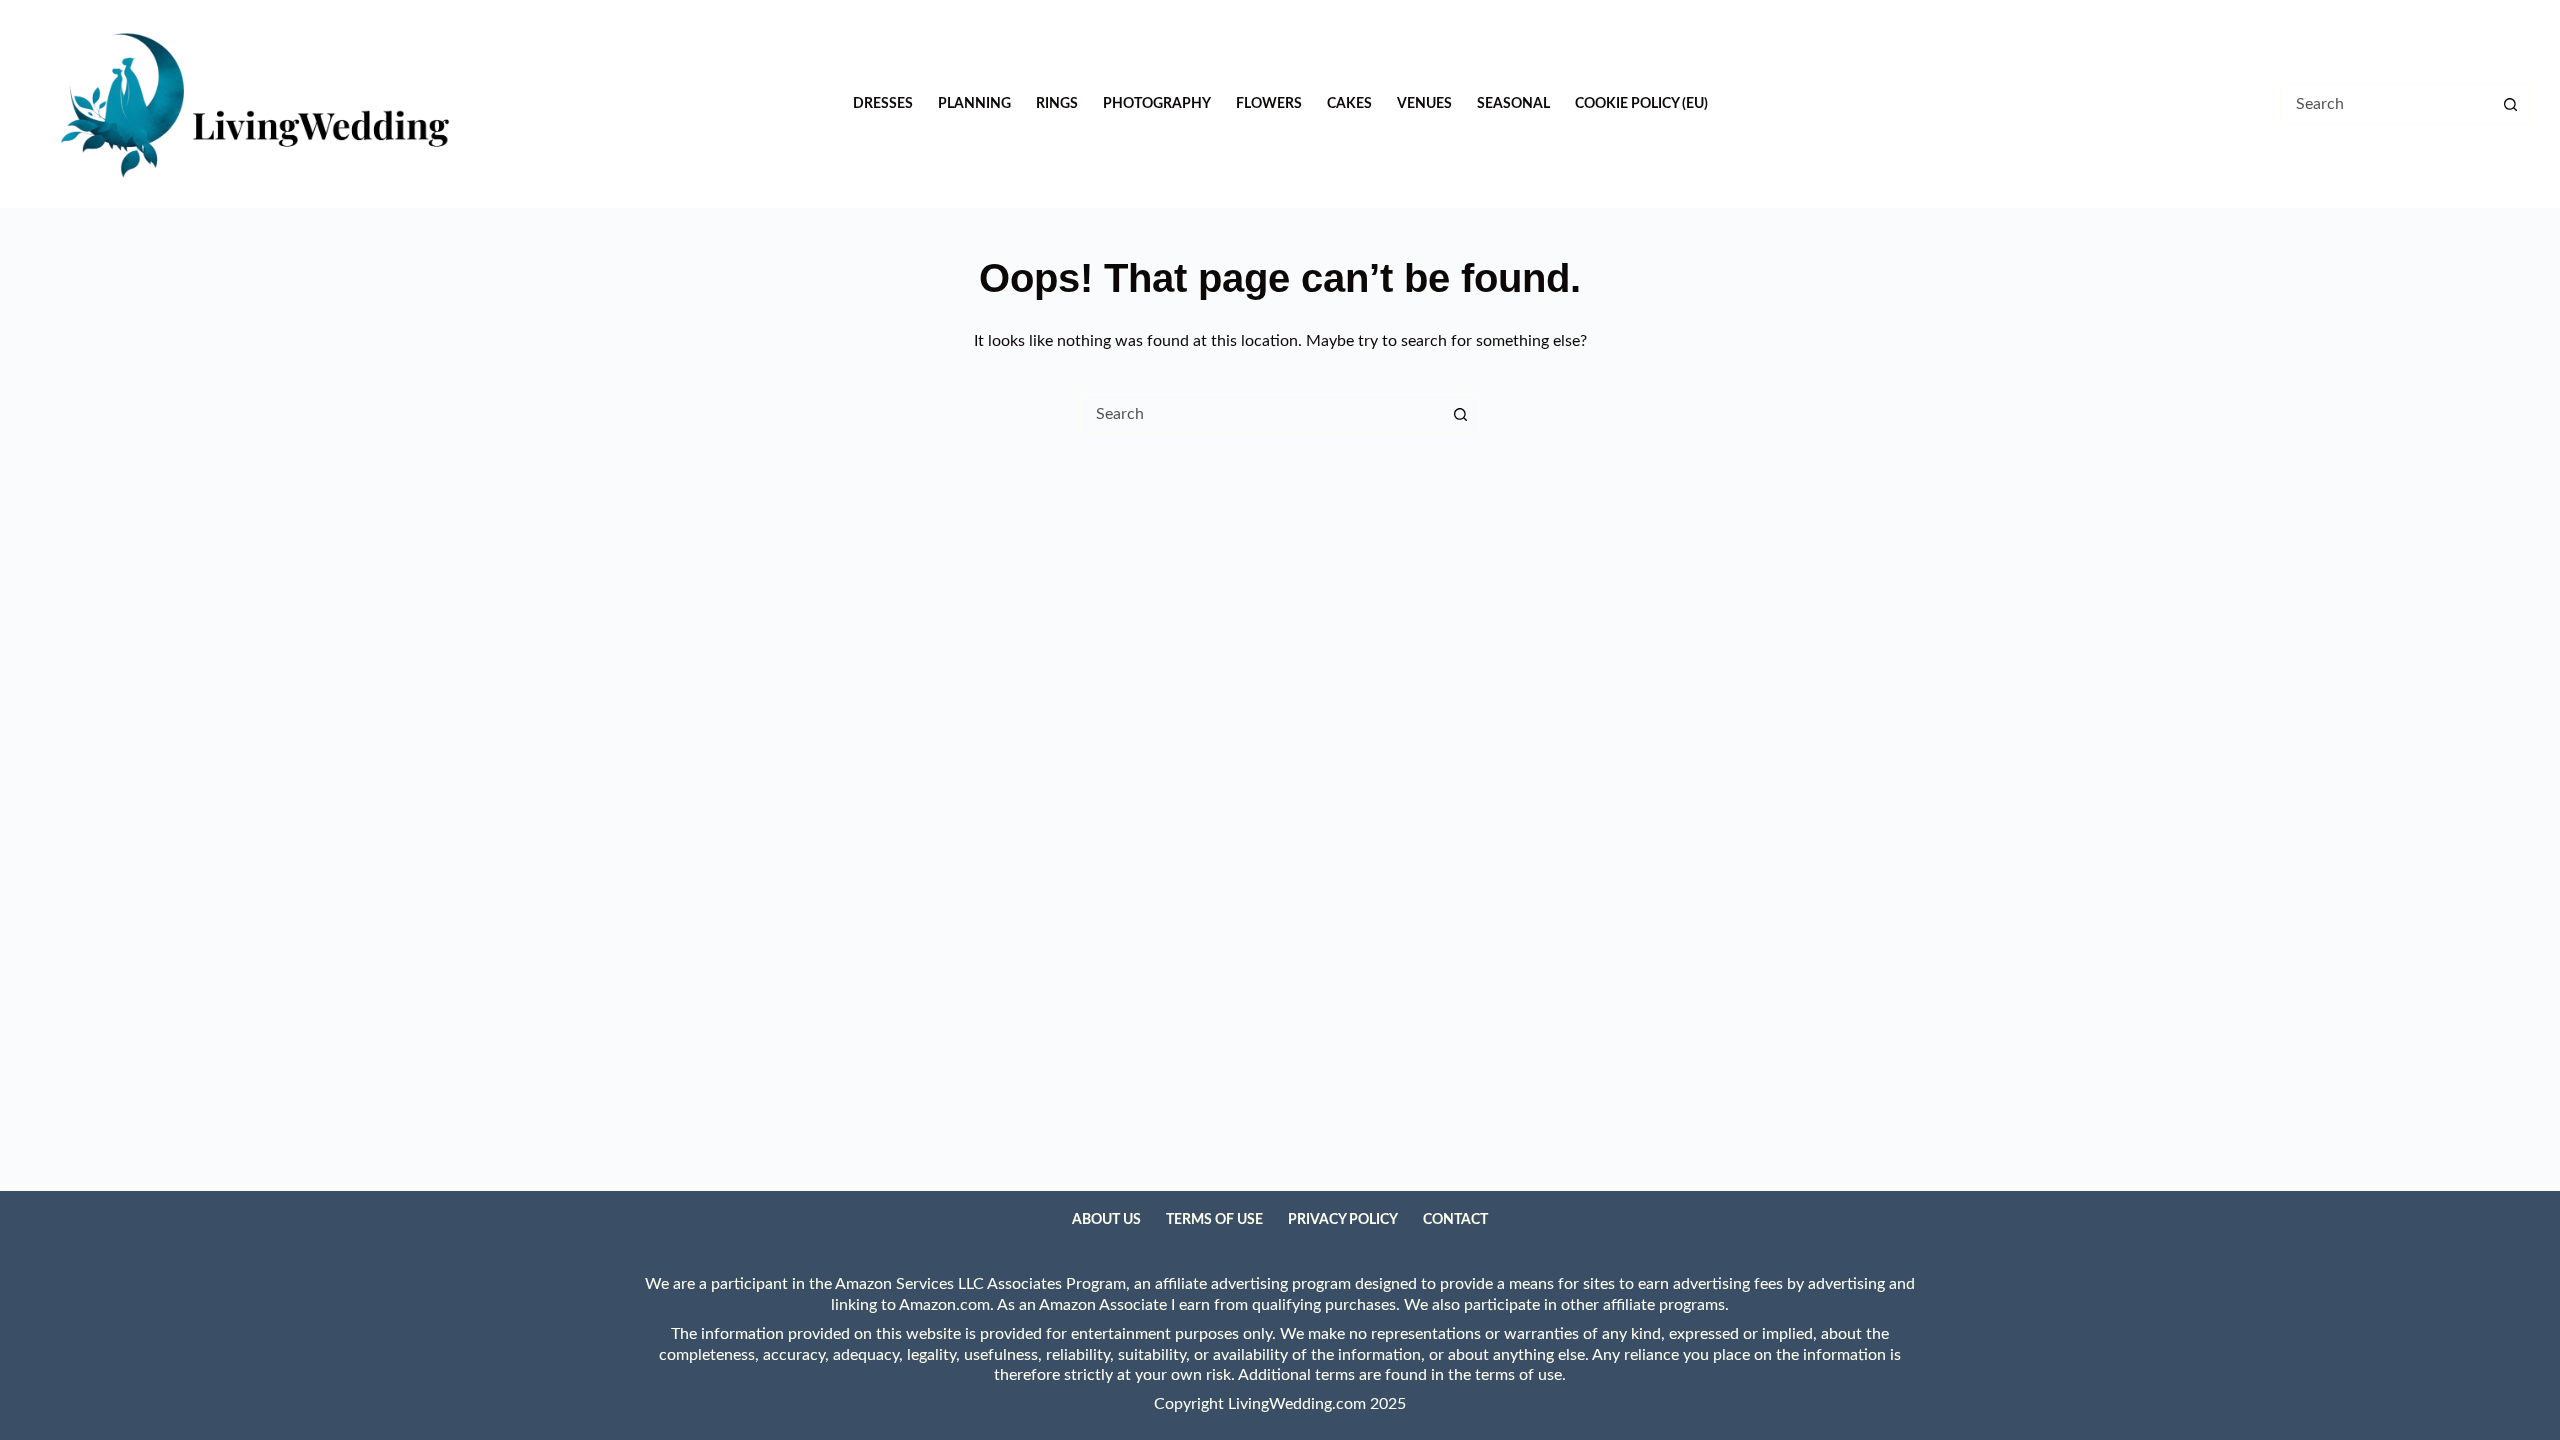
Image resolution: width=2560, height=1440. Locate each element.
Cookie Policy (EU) (1641, 104)
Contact (1455, 1220)
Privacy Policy (1343, 1220)
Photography (1157, 104)
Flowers (1269, 104)
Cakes (1349, 104)
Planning (974, 104)
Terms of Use (1214, 1220)
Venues (1424, 104)
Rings (1057, 104)
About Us (1106, 1220)
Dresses (883, 104)
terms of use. (1520, 1375)
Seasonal (1513, 104)
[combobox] (1261, 414)
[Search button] (2510, 104)
